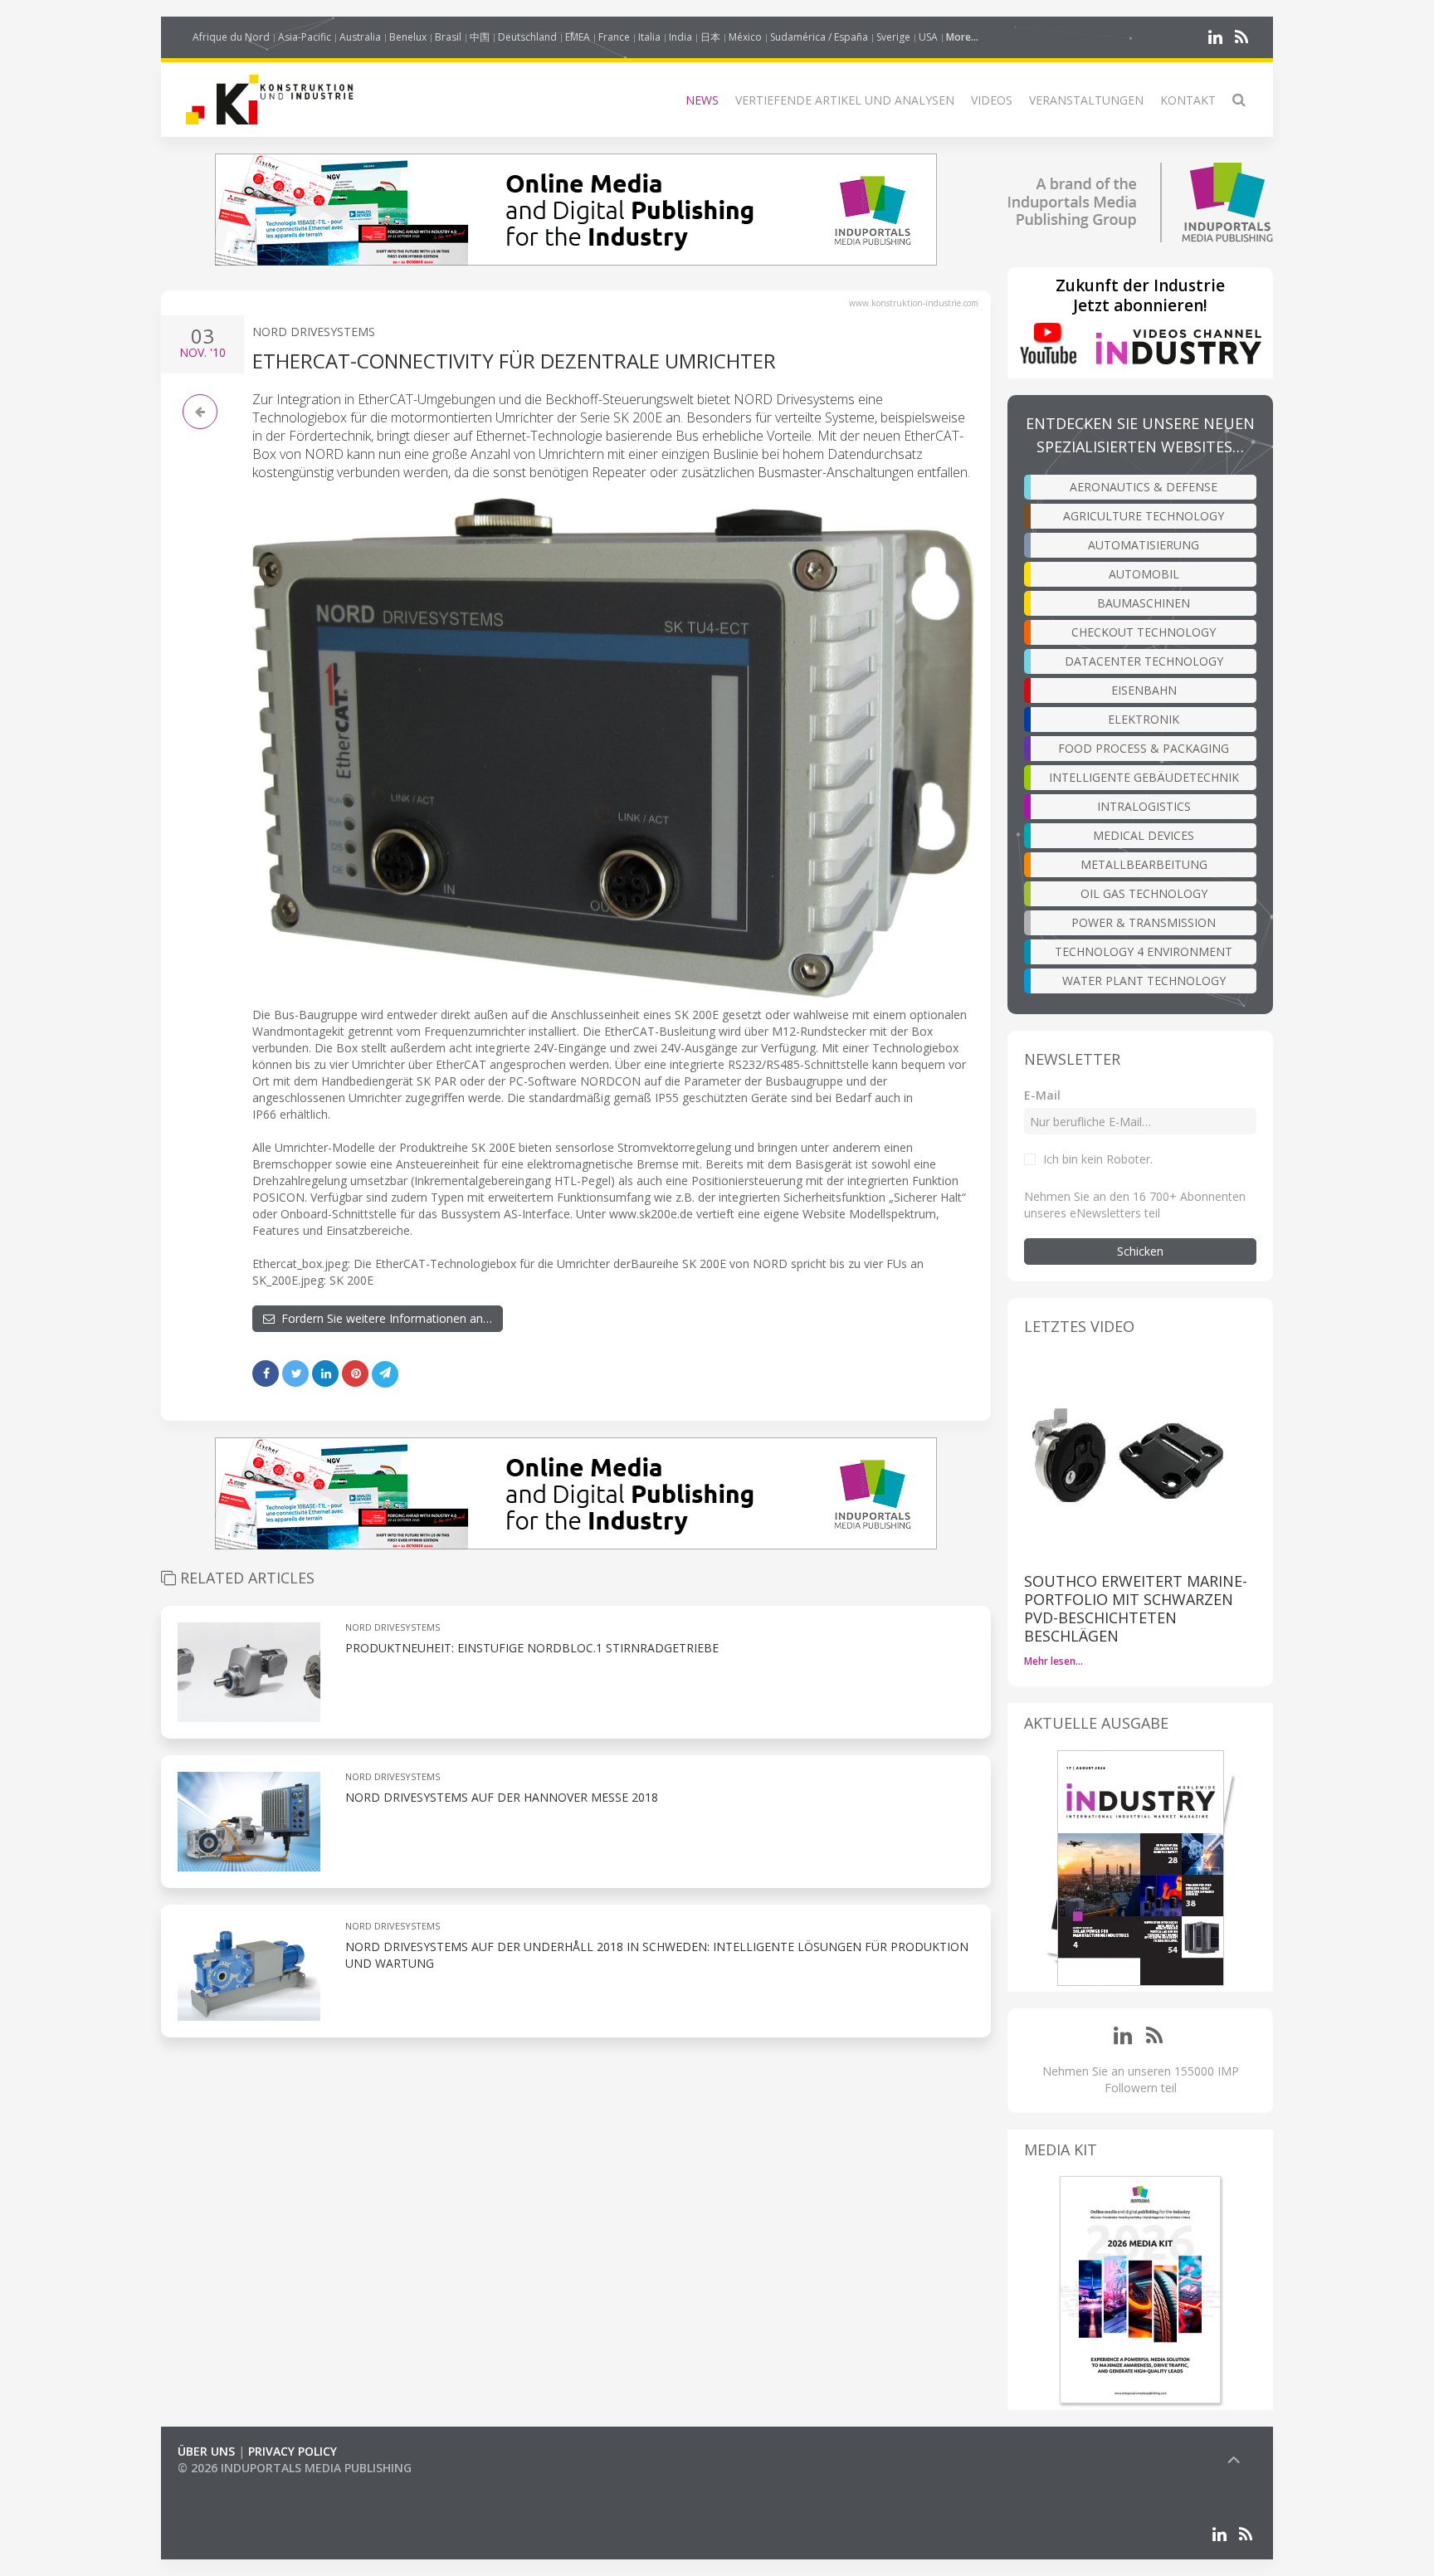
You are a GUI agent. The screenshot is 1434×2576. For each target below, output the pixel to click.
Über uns (206, 2451)
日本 (710, 37)
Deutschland (527, 37)
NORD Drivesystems (314, 332)
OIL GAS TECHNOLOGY (1144, 893)
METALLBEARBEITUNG (1144, 864)
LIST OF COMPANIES (234, 2484)
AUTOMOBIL (1144, 574)
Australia (360, 37)
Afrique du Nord (231, 37)
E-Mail (1042, 1095)
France (614, 37)
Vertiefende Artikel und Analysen (845, 100)
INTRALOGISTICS (1144, 806)
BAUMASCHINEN (1144, 603)
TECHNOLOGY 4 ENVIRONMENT (1144, 951)
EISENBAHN (1144, 690)
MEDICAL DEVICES (1144, 835)
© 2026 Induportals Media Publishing (295, 2468)
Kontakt (1188, 100)
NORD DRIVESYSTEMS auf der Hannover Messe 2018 (502, 1797)
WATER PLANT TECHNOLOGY (1144, 981)
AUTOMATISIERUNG (1144, 545)
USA (928, 37)
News (702, 100)
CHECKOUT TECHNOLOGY (1144, 632)
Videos (992, 100)
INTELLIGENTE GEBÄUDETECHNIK (1144, 777)
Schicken (1140, 1251)
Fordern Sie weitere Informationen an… (383, 1318)
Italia (649, 37)
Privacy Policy (293, 2451)
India (680, 37)
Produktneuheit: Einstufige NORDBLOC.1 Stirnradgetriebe (532, 1648)
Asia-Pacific (305, 37)
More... (962, 37)
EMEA (578, 37)
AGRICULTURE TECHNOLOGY (1144, 516)
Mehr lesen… (1054, 1661)
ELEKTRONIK (1144, 719)
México (745, 37)
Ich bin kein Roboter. (1098, 1159)
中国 (480, 37)
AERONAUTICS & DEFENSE (1144, 487)
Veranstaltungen (1086, 100)
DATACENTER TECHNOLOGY (1144, 661)
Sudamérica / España (819, 37)
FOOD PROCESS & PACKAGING (1144, 748)
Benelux (408, 37)
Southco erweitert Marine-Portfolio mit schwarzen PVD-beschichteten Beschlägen (1136, 1608)
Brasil (448, 37)
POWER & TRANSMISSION (1144, 922)
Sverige (893, 37)
